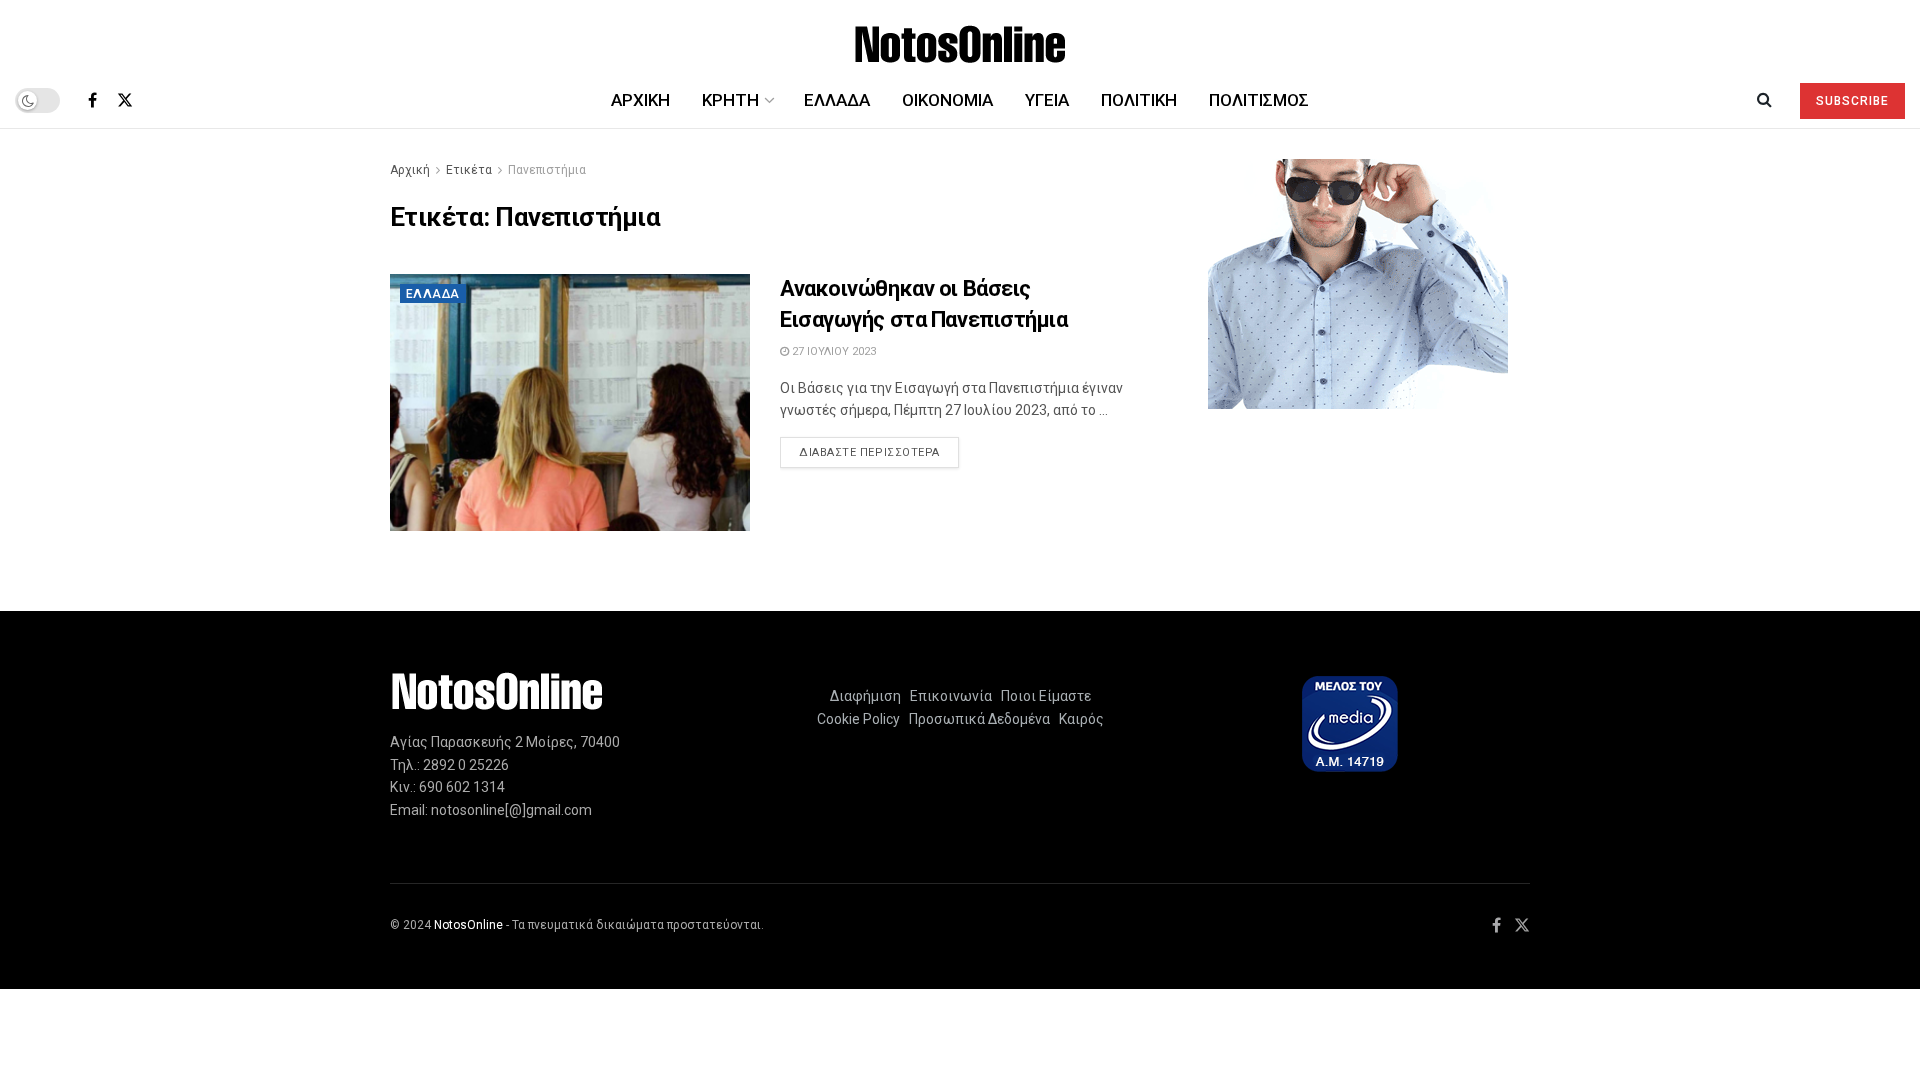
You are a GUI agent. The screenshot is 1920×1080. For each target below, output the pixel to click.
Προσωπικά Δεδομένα (976, 719)
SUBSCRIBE (1852, 101)
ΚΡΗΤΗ (730, 100)
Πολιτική (1139, 100)
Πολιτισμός (1259, 100)
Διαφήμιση (865, 696)
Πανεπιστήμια (547, 170)
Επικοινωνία (951, 696)
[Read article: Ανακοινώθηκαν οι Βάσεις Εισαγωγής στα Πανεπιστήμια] (570, 402)
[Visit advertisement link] (1357, 284)
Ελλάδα (837, 100)
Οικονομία (947, 100)
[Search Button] (1764, 100)
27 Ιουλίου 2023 (832, 351)
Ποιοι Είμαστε (1043, 696)
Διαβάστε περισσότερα (879, 452)
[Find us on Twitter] (125, 100)
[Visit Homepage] (960, 36)
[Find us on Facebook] (92, 100)
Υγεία (1047, 100)
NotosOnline (468, 925)
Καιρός (1078, 719)
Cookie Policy (858, 719)
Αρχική (640, 100)
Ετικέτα (469, 170)
